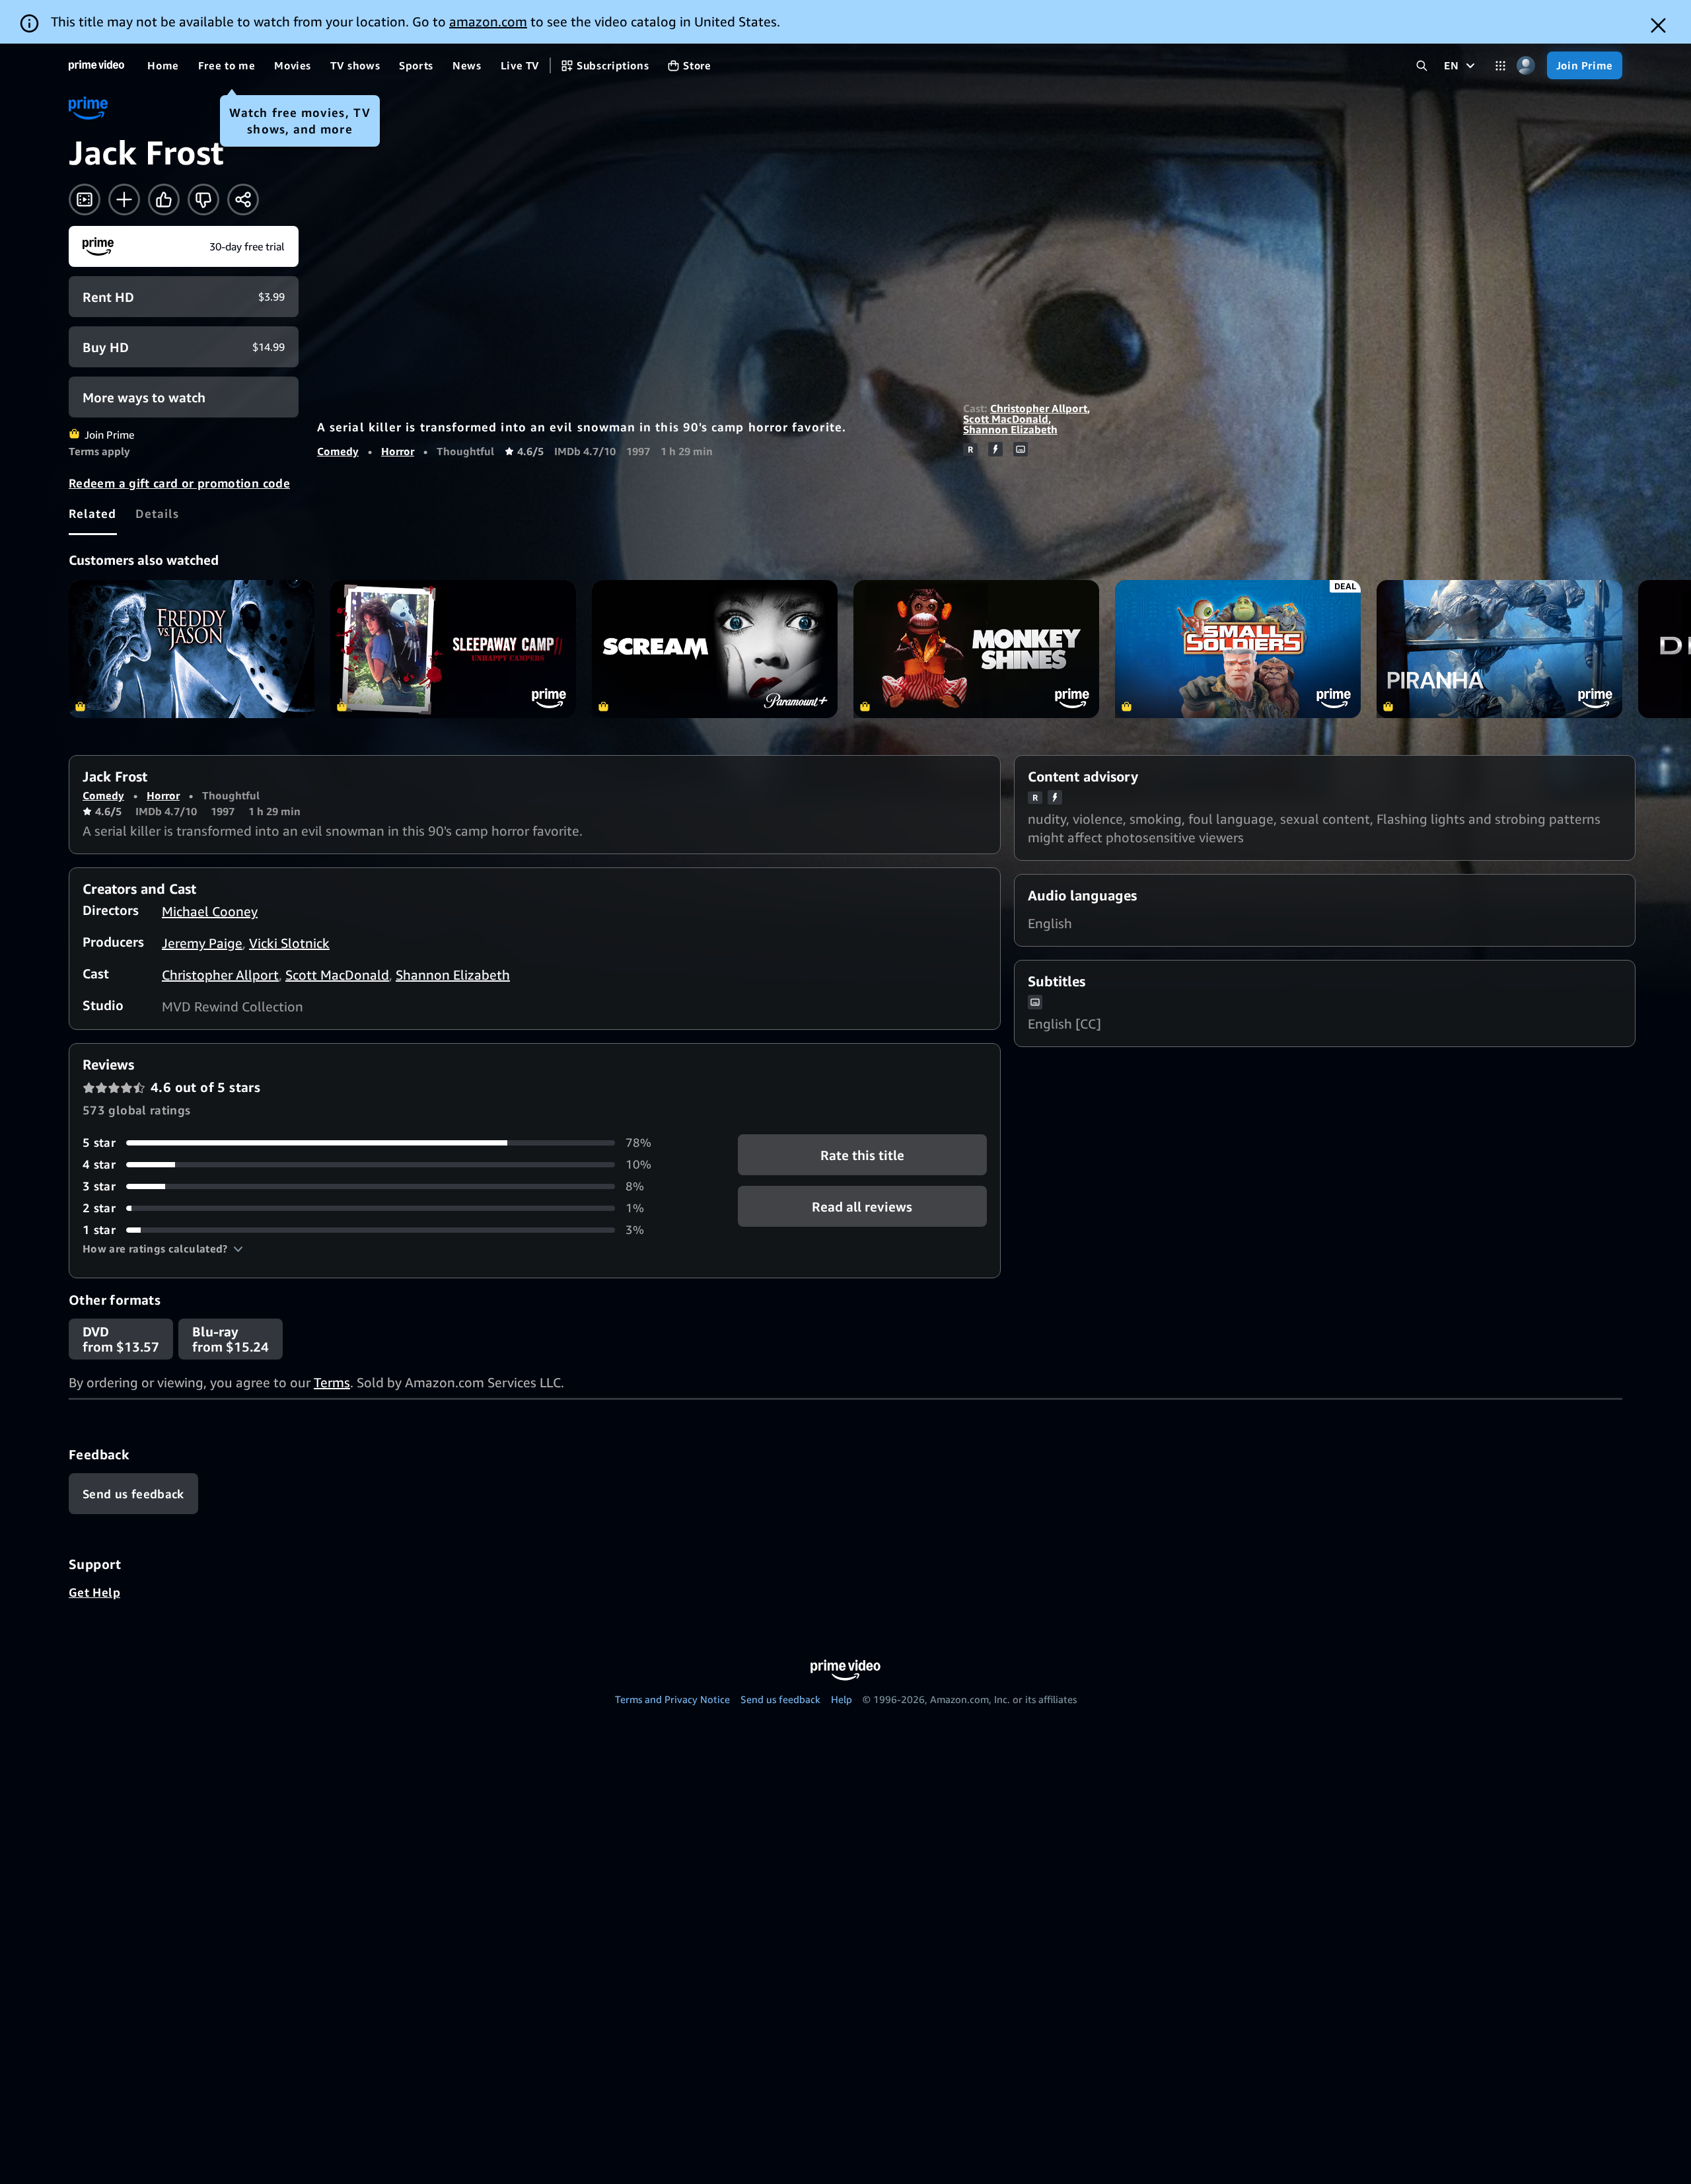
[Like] (164, 200)
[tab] (93, 513)
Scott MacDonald (1006, 419)
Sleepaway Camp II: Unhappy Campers (453, 649)
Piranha (1499, 649)
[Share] (243, 200)
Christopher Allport (1039, 408)
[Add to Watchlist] (124, 200)
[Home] (96, 65)
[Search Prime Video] (1422, 66)
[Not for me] (203, 200)
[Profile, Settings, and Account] (1526, 66)
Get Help (94, 1592)
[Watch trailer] (85, 200)
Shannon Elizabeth (1010, 429)
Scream (715, 649)
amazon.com (488, 21)
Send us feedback (780, 1699)
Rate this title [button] (862, 1155)
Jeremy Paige (202, 943)
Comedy (338, 451)
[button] (163, 1249)
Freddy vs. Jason (192, 649)
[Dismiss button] (1658, 25)
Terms (332, 1382)
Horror (398, 451)
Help (842, 1699)
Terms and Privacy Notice (672, 1699)
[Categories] (1500, 66)
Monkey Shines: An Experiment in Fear (976, 649)
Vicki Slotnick (289, 943)
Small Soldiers (1238, 649)
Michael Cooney (210, 911)
